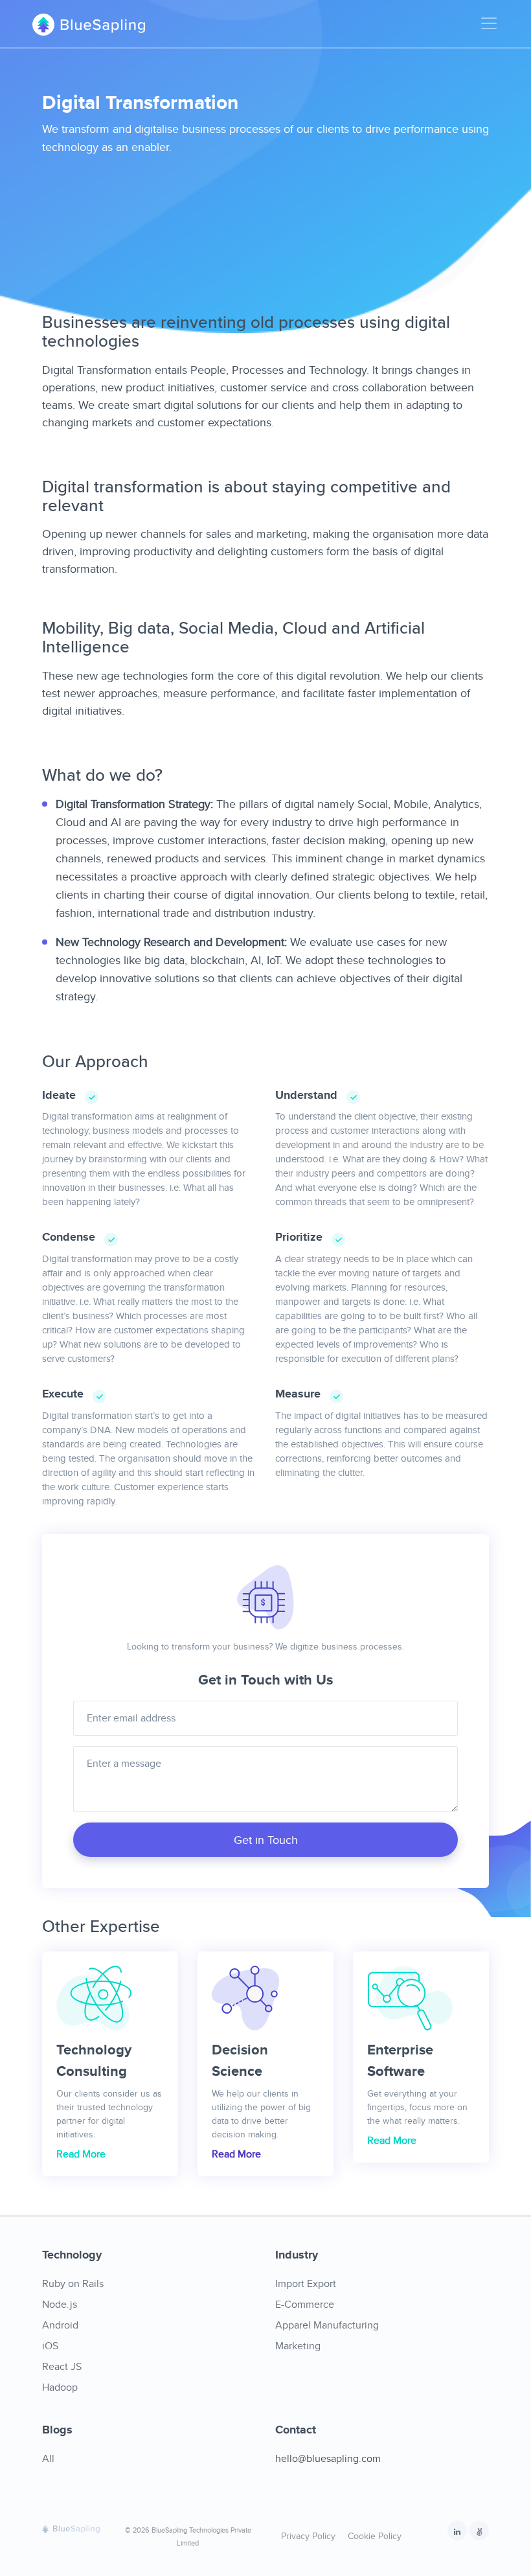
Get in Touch (266, 1840)
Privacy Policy (308, 2536)
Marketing (298, 2346)
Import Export (306, 2283)
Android (60, 2325)
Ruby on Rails (73, 2283)
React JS (62, 2366)
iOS (50, 2346)
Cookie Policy (375, 2536)
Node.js (60, 2304)
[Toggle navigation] (485, 23)
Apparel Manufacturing (327, 2325)
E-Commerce (305, 2304)
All (48, 2458)
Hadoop (60, 2387)
